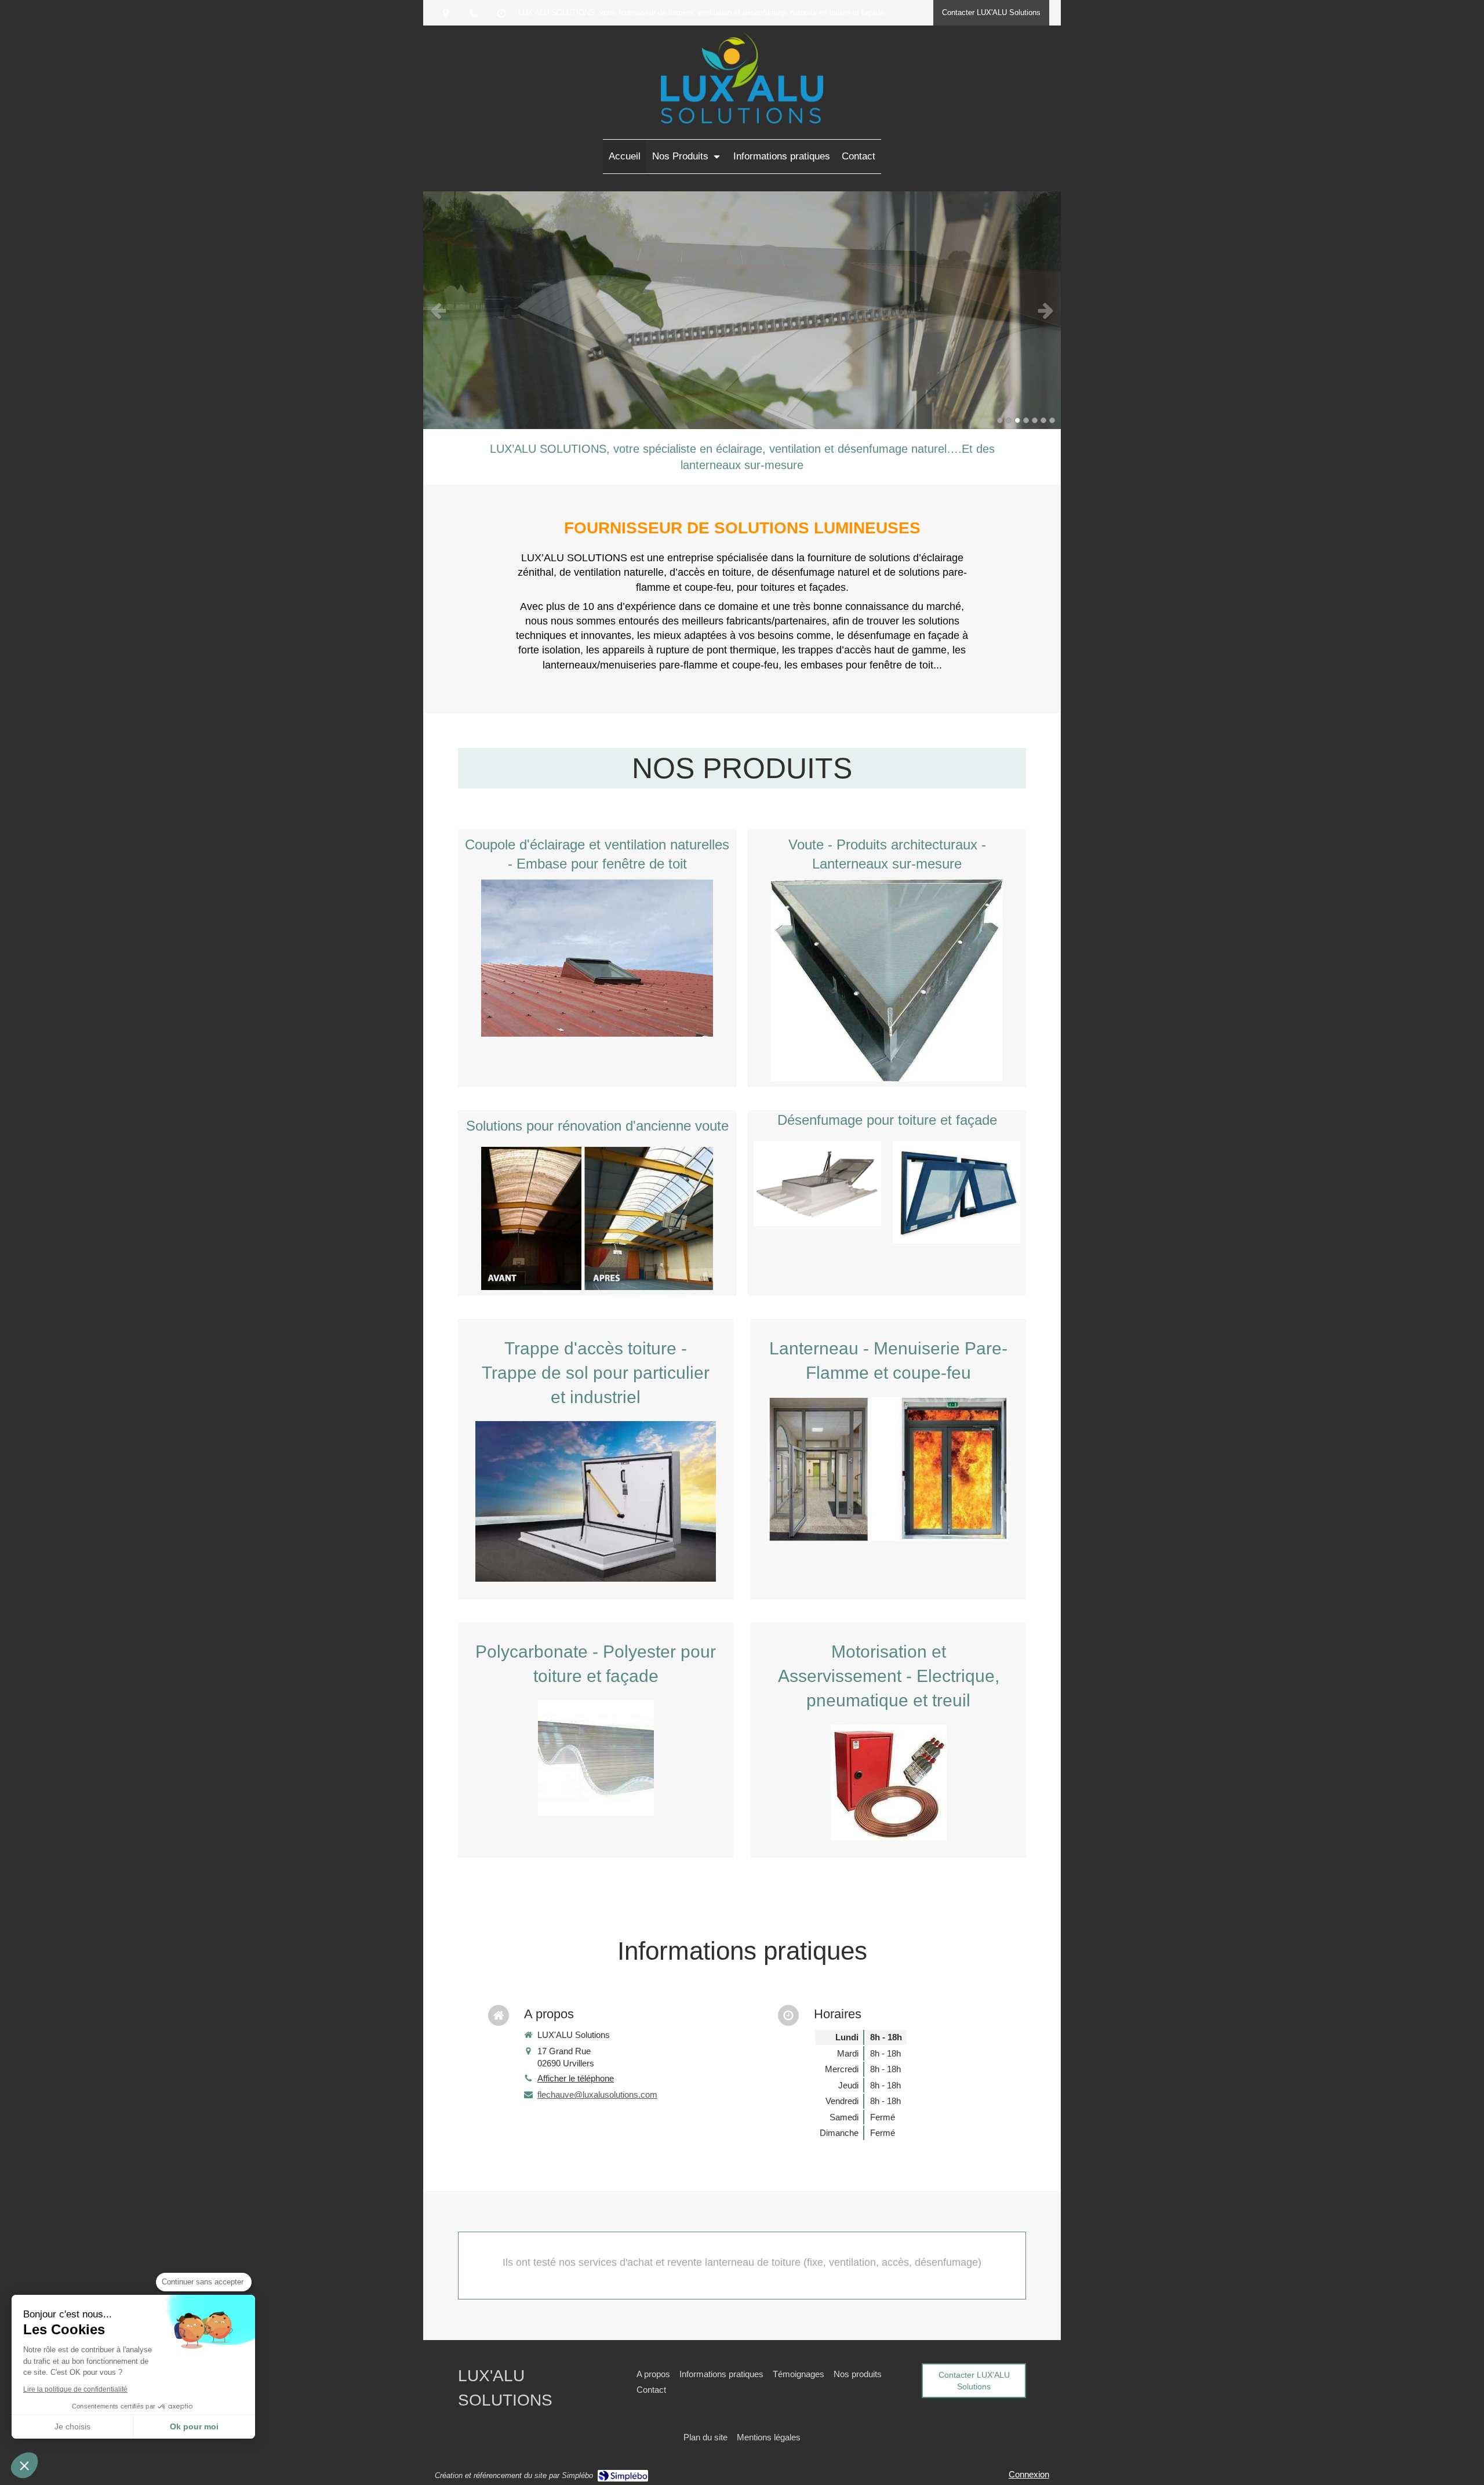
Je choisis (72, 2426)
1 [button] (1000, 420)
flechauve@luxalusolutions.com (597, 2095)
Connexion (1029, 2474)
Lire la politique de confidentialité (75, 2389)
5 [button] (1035, 420)
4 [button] (1026, 420)
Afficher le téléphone (576, 2078)
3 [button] (1017, 420)
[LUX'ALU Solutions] (742, 120)
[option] (742, 310)
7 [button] (1052, 420)
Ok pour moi (194, 2426)
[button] (24, 2465)
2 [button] (1009, 420)
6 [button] (1043, 420)
